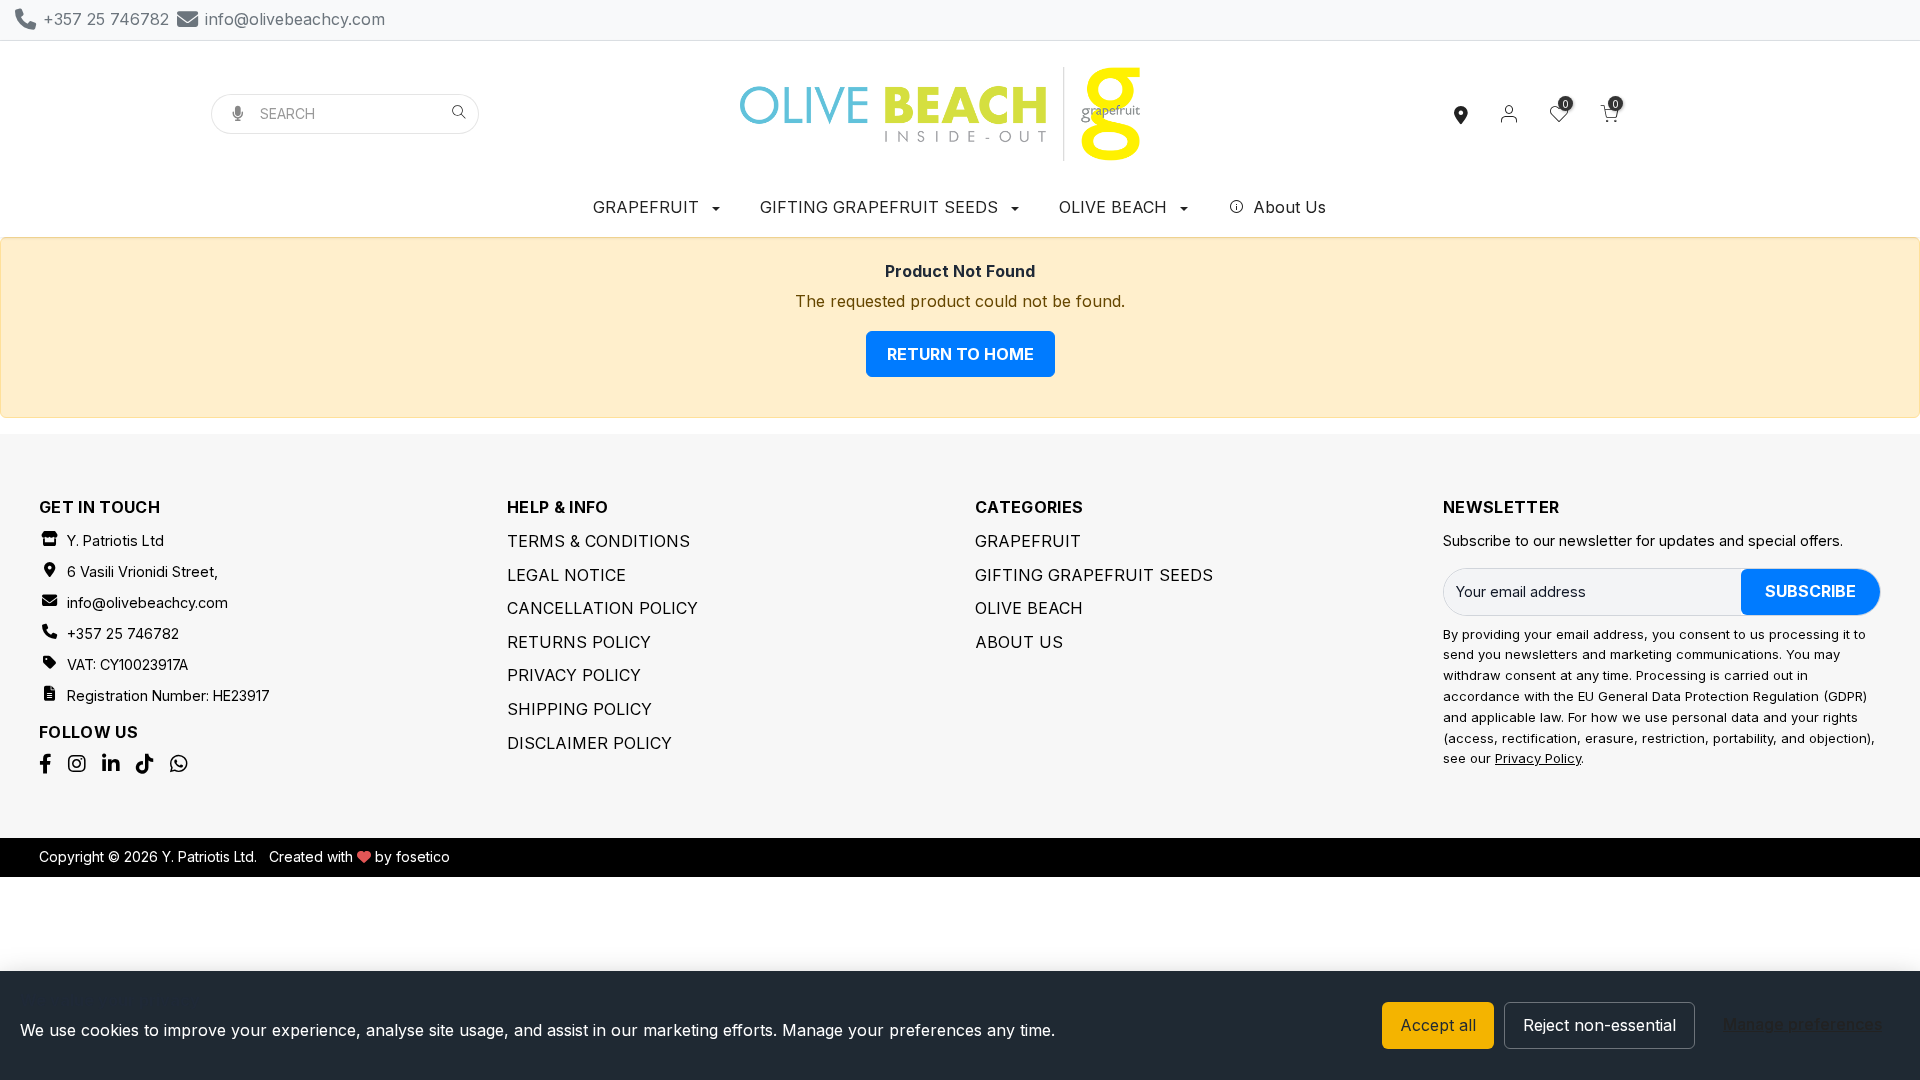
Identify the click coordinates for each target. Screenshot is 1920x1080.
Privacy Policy (1538, 758)
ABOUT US (1019, 642)
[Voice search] (237, 114)
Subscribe (1810, 591)
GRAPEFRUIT (648, 207)
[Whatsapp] (179, 764)
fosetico (423, 856)
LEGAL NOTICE (566, 575)
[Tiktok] (145, 764)
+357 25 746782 (123, 633)
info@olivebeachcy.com (147, 602)
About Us (1287, 207)
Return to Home (960, 354)
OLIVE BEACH (1115, 207)
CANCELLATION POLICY (602, 608)
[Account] (1509, 114)
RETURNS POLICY (579, 642)
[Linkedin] (111, 764)
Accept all (1438, 1025)
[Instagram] (77, 764)
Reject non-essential (1599, 1025)
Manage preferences (1802, 1024)
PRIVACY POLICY (574, 675)
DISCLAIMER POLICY (589, 743)
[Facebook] (45, 764)
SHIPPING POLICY (579, 709)
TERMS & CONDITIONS (598, 541)
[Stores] (1461, 114)
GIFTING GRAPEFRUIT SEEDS (881, 207)
